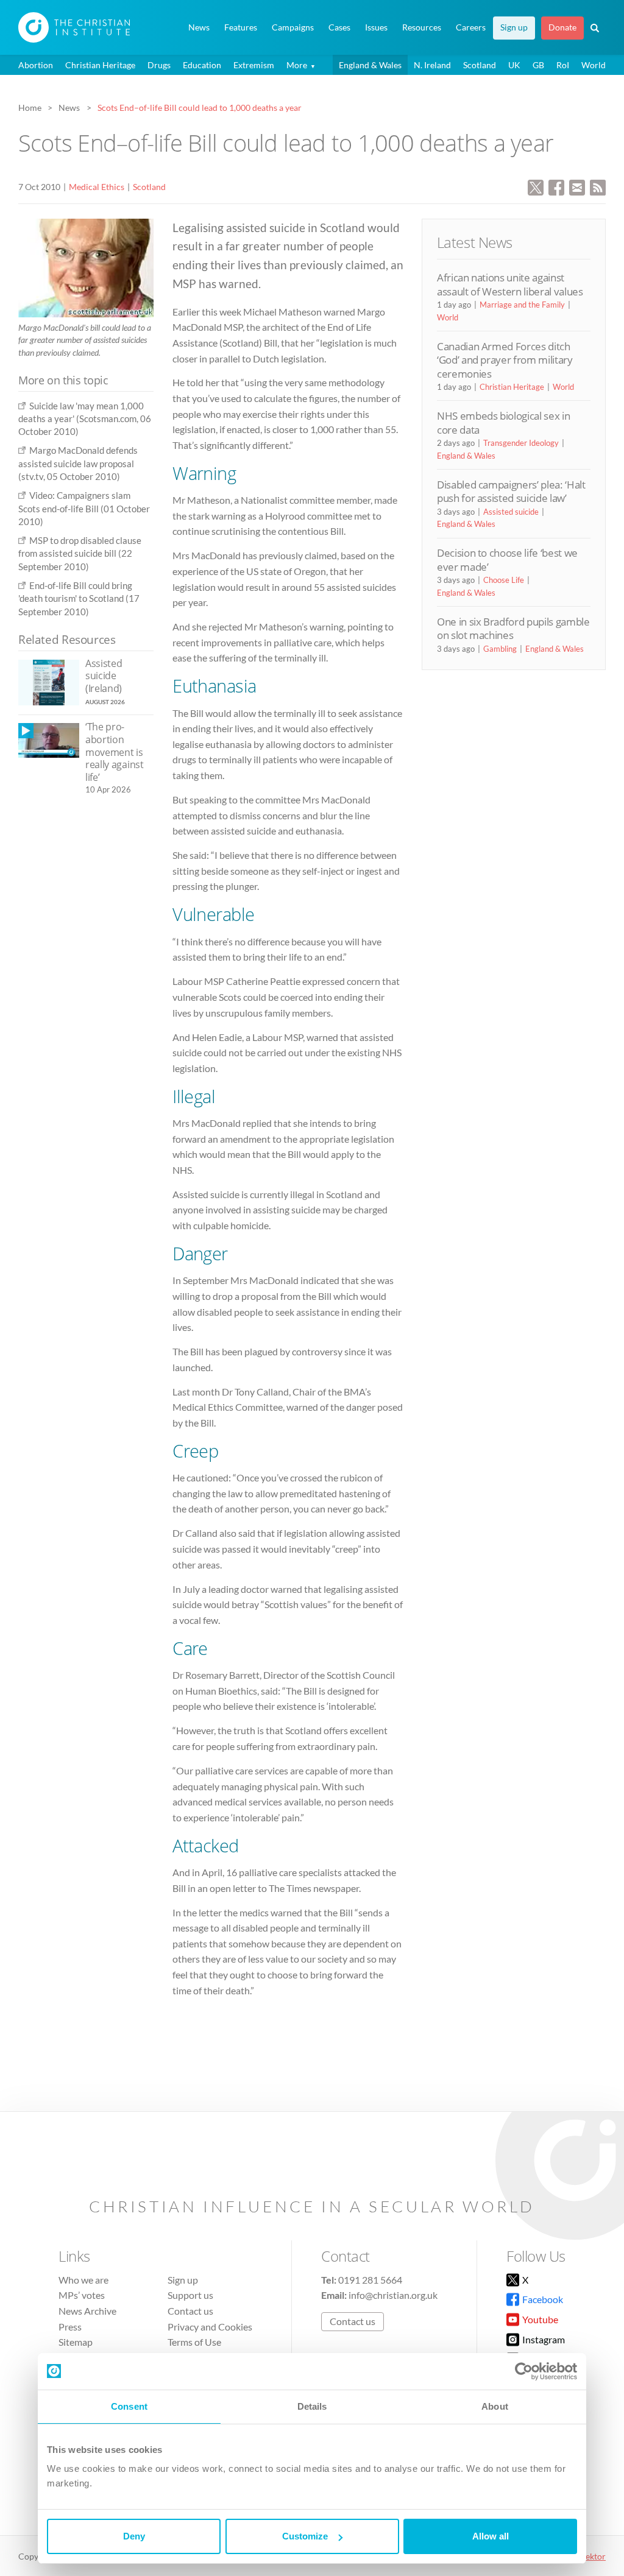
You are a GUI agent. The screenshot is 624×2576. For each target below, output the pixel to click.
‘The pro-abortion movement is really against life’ (115, 752)
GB (538, 65)
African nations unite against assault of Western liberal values (510, 284)
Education (202, 65)
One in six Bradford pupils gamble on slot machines (513, 628)
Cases (339, 27)
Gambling (500, 649)
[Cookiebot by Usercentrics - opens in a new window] (524, 2371)
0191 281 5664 (370, 2280)
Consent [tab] (129, 2406)
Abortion (36, 65)
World (594, 65)
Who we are (83, 2280)
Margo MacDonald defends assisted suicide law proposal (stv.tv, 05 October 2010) (78, 463)
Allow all (491, 2536)
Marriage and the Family (522, 305)
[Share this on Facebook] (556, 186)
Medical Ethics (97, 187)
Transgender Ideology (521, 443)
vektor (594, 2556)
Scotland (480, 65)
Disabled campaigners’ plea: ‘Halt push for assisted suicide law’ (511, 491)
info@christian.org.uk (393, 2295)
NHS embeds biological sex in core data (503, 422)
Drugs (159, 65)
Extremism (254, 65)
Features (241, 27)
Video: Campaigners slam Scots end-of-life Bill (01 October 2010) (84, 508)
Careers (471, 27)
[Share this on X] (536, 186)
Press (70, 2327)
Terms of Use (194, 2342)
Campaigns (293, 27)
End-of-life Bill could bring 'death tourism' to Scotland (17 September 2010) (79, 598)
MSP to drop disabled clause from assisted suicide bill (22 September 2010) (80, 553)
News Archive (87, 2311)
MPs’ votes (82, 2295)
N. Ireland (432, 65)
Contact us (190, 2311)
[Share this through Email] (577, 186)
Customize (305, 2536)
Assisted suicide (511, 512)
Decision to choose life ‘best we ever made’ (507, 559)
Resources (422, 27)
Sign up (514, 27)
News (199, 27)
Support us (190, 2295)
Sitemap (76, 2342)
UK (514, 65)
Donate (562, 27)
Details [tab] (312, 2406)
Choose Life (504, 580)
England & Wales (370, 65)
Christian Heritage (100, 65)
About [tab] (495, 2406)
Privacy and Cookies (210, 2327)
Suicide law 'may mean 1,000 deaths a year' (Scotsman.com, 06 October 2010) (85, 419)
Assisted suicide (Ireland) (104, 676)
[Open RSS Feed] (598, 186)
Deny (134, 2536)
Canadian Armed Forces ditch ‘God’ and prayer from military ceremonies (505, 360)
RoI (563, 65)
